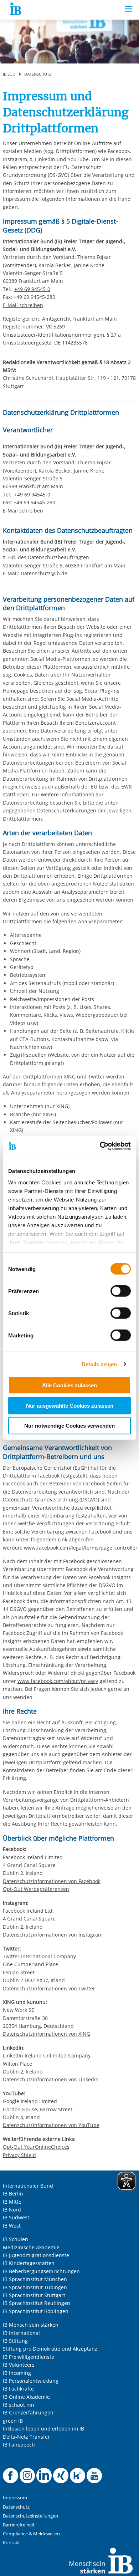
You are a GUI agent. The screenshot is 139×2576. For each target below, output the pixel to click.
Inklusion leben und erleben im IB (43, 2429)
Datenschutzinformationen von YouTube (51, 2125)
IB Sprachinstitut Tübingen (35, 2287)
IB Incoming (17, 2373)
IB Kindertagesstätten (29, 2263)
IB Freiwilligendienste (29, 2357)
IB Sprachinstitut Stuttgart (34, 2295)
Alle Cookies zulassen (69, 1385)
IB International (21, 2333)
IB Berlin (13, 2194)
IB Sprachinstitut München (35, 2279)
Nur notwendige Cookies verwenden (69, 1426)
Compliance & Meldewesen (31, 2534)
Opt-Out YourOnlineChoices (36, 2147)
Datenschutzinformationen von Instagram (53, 1935)
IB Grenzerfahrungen (28, 2412)
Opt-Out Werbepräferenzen (36, 1889)
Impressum (15, 2498)
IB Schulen (16, 2239)
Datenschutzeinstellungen (30, 2516)
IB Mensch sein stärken (31, 2325)
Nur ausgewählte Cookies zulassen (70, 1405)
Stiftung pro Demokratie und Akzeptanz (50, 2349)
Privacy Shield (19, 2155)
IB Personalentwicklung (31, 2381)
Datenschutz (38, 74)
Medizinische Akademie (31, 2247)
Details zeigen (99, 1364)
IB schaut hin (19, 2405)
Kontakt (11, 2543)
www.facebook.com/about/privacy (58, 1681)
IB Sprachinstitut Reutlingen (37, 2303)
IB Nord (12, 2210)
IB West (12, 2226)
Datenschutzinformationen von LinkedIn (51, 2079)
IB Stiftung (15, 2341)
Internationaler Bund (28, 2186)
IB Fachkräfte (18, 2389)
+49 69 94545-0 (32, 289)
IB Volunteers (19, 2365)
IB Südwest (16, 2217)
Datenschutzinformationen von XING (47, 2034)
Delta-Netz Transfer (26, 2437)
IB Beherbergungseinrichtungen (41, 2271)
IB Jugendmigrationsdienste (36, 2255)
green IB (13, 2421)
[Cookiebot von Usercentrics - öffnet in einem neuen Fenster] (100, 1146)
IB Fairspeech (19, 2445)
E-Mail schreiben (23, 305)
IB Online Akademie (26, 2397)
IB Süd (9, 74)
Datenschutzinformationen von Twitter (49, 1988)
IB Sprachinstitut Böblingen (36, 2311)
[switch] (121, 1291)
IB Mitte (12, 2202)
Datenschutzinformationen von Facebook (52, 1881)
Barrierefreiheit (19, 2525)
